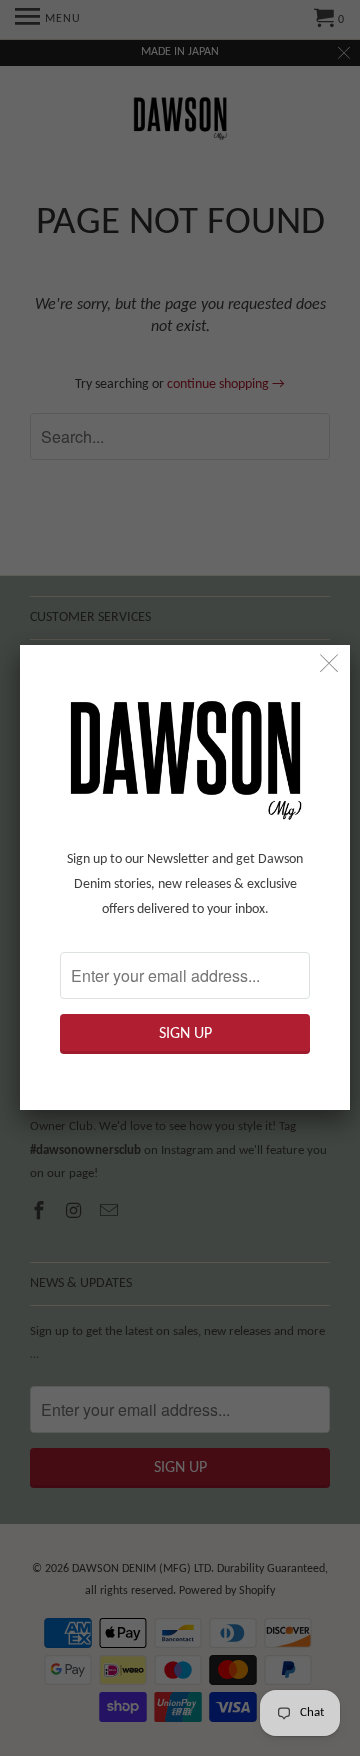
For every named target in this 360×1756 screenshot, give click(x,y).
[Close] (329, 665)
